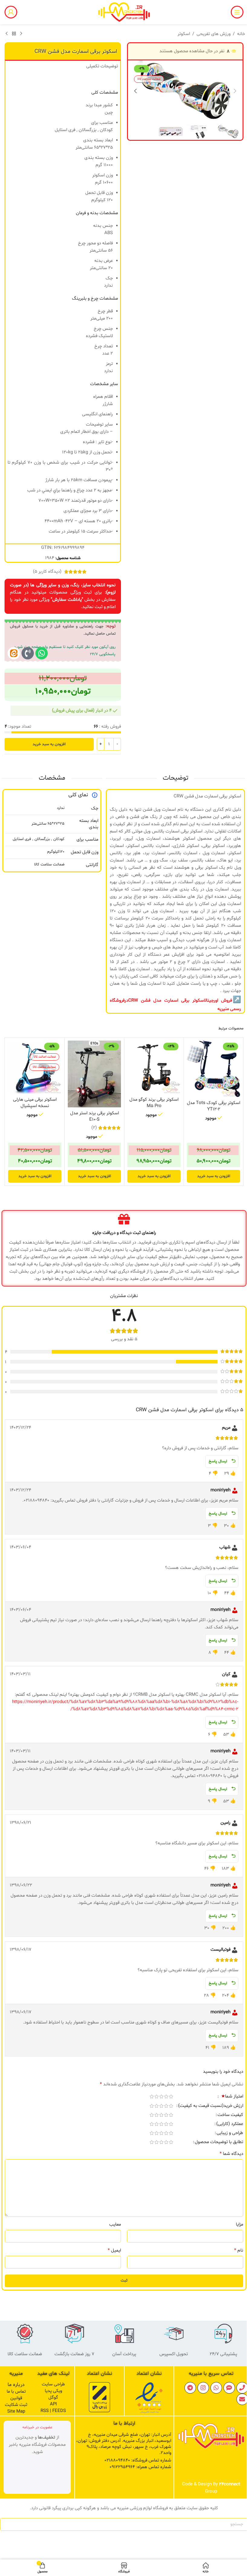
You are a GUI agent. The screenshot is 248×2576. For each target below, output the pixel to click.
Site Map (16, 2412)
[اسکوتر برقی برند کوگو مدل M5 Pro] (154, 1067)
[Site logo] (124, 12)
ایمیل (114, 2250)
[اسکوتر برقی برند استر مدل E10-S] (94, 1074)
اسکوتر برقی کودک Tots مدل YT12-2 (214, 1106)
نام (239, 2250)
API (53, 2404)
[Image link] (149, 2398)
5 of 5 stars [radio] (152, 2096)
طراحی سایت (53, 2384)
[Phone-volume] (28, 653)
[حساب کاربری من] (11, 12)
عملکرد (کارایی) (230, 2124)
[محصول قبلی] (21, 34)
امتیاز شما (232, 2097)
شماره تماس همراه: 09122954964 (140, 2467)
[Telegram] (190, 2388)
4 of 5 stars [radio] (156, 2096)
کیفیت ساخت (230, 2115)
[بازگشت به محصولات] (14, 34)
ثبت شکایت (16, 2405)
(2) (94, 1128)
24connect (230, 2484)
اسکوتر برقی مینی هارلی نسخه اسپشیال (35, 1103)
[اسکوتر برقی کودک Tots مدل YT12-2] (214, 1069)
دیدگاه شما (231, 2154)
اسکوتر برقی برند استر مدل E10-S (95, 1116)
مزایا (240, 2225)
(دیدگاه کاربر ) (47, 572)
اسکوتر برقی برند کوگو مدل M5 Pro (154, 1103)
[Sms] (229, 2388)
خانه (241, 34)
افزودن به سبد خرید (49, 744)
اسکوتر (184, 34)
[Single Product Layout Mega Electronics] (14, 653)
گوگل (53, 2398)
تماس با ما (16, 2392)
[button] (235, 91)
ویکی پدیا (53, 2391)
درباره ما (16, 2385)
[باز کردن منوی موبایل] (237, 12)
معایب (115, 2225)
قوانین (16, 2398)
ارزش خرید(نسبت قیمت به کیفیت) (211, 2106)
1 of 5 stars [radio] (171, 2096)
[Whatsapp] (42, 653)
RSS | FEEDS (53, 2411)
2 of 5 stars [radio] (166, 2096)
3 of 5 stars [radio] (161, 2096)
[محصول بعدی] (7, 34)
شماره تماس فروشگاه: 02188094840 (138, 2460)
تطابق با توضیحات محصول (219, 2143)
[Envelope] (242, 2399)
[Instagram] (203, 2388)
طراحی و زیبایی (230, 2133)
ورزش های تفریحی (214, 34)
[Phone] (242, 2388)
